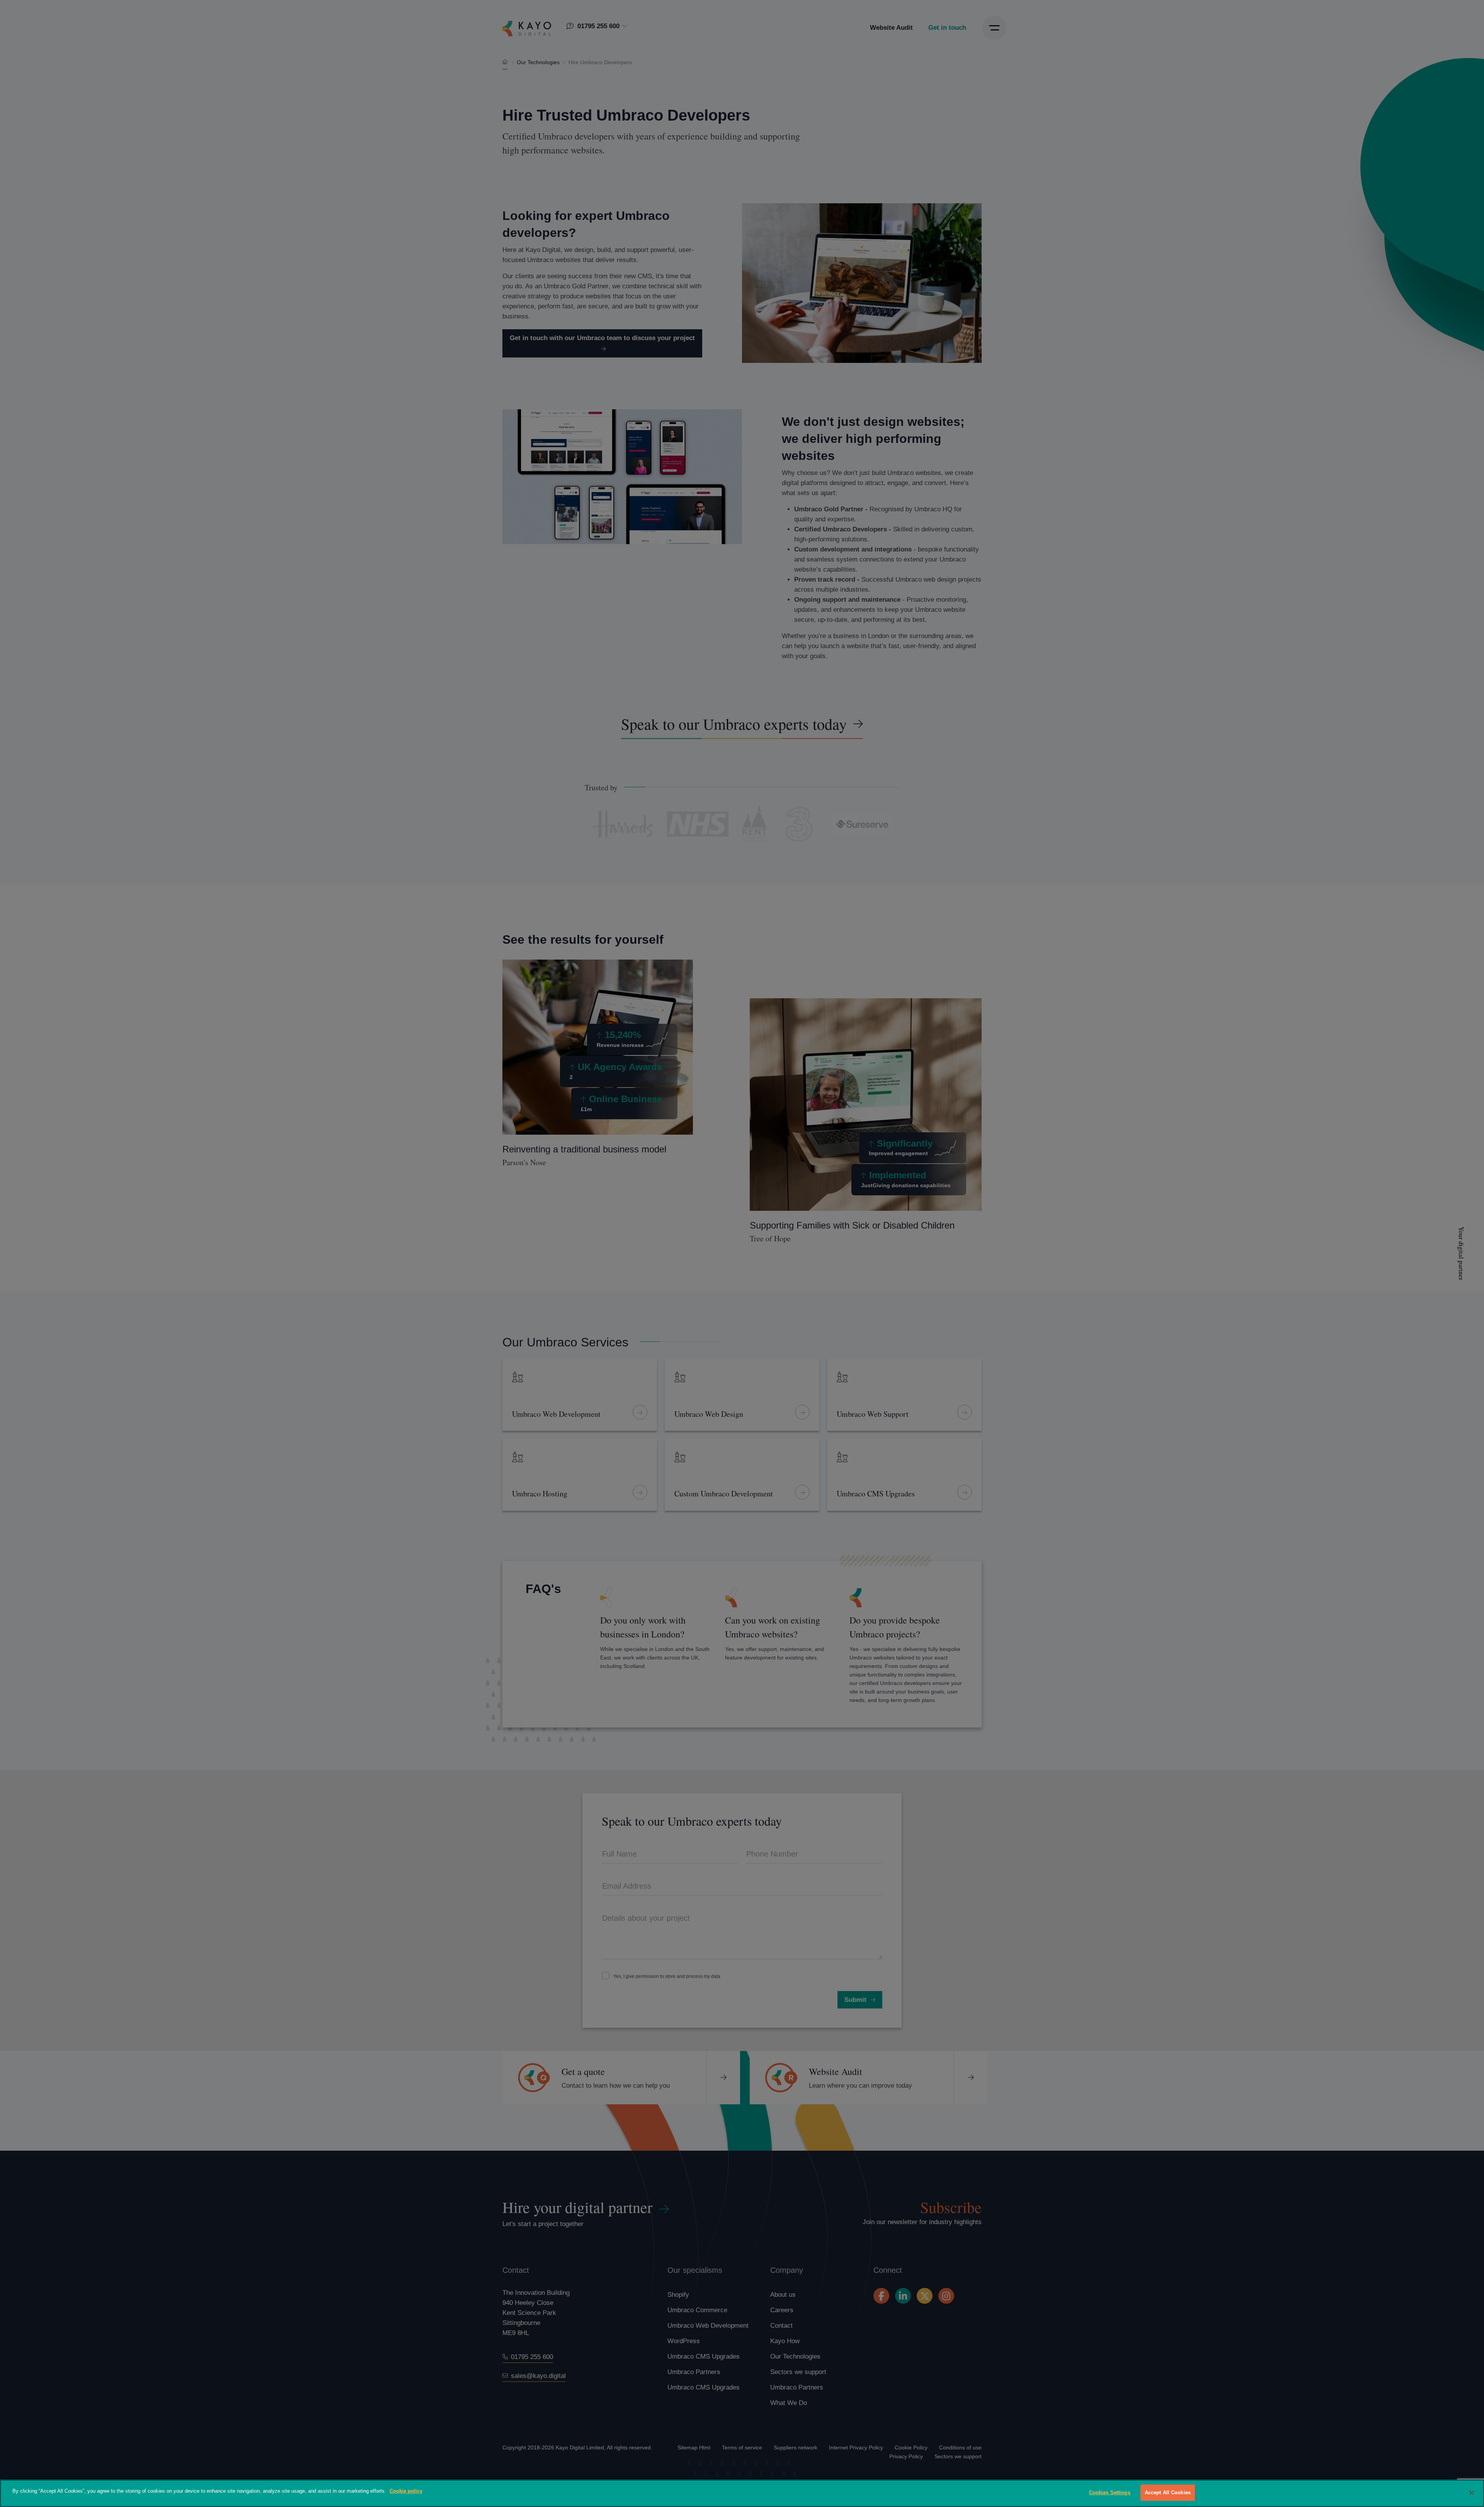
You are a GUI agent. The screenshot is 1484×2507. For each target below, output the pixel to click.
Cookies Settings (1110, 2493)
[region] (742, 2493)
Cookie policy (406, 2491)
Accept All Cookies (1168, 2493)
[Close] (1472, 2493)
